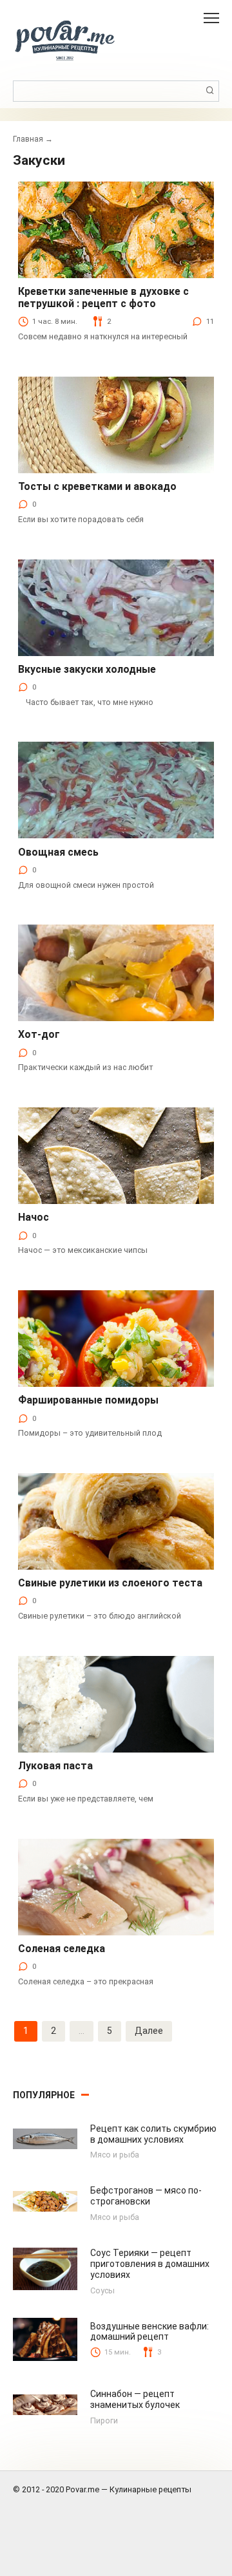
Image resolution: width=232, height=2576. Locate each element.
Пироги (104, 2421)
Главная (28, 139)
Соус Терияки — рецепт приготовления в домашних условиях (150, 2264)
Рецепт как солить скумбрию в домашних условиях (153, 2134)
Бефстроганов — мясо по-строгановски (146, 2196)
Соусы (102, 2290)
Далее (149, 2031)
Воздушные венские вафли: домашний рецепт (150, 2332)
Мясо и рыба (115, 2155)
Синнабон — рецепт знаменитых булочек (135, 2399)
